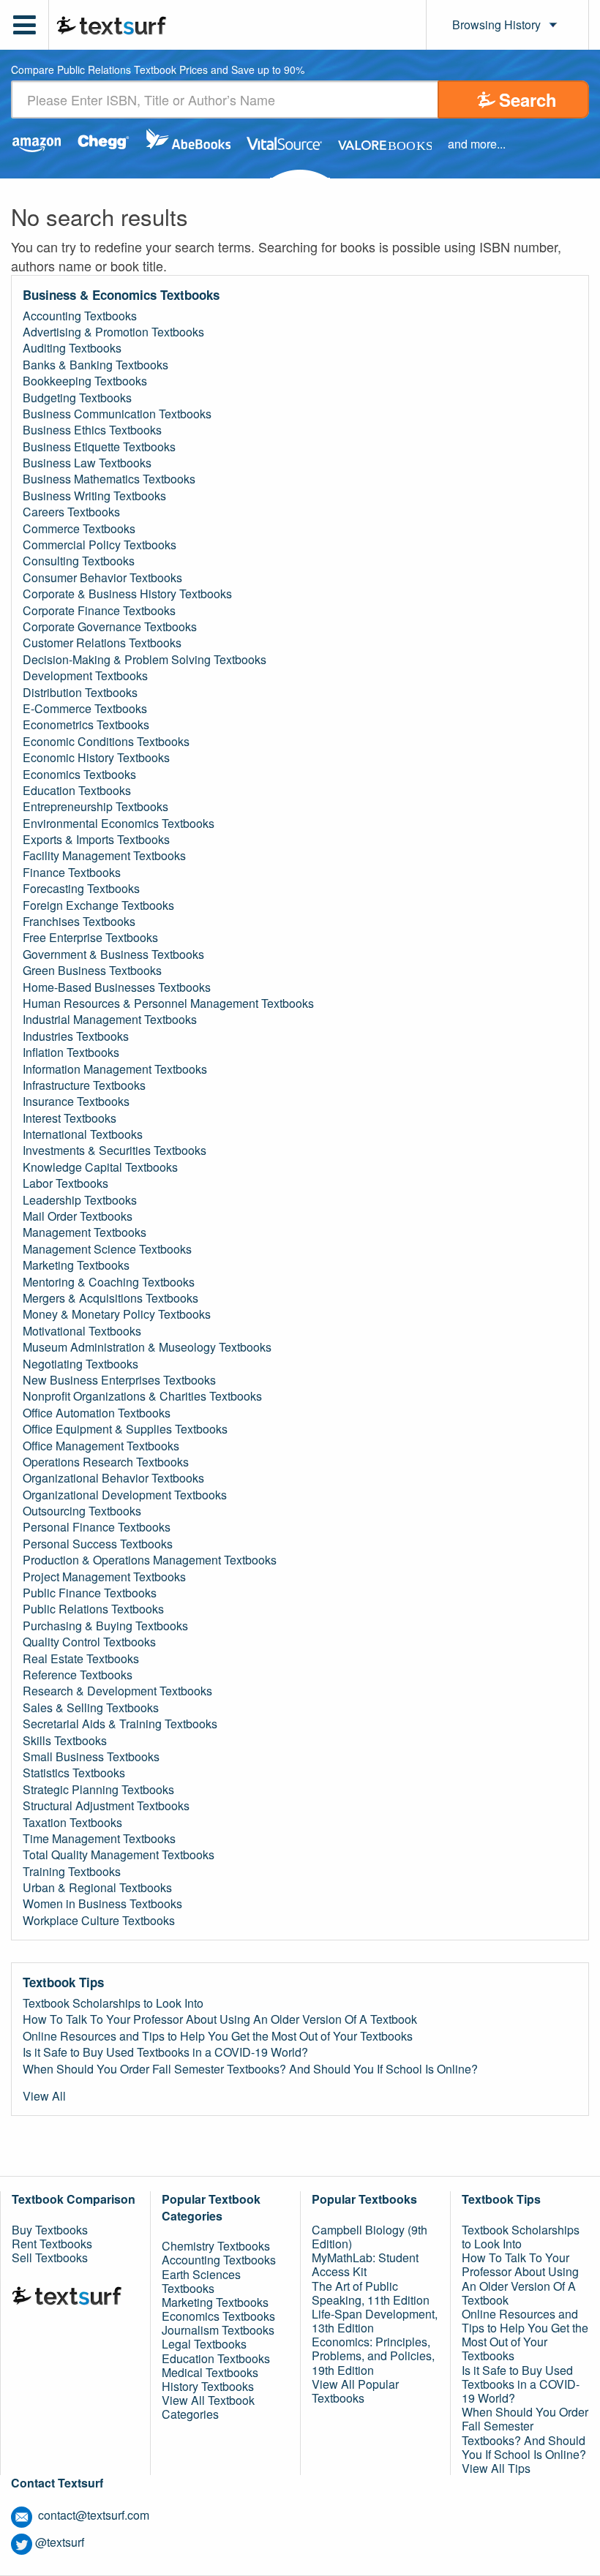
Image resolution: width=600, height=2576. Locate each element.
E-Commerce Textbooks (85, 709)
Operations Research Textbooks (106, 1462)
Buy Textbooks (50, 2230)
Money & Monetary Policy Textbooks (117, 1314)
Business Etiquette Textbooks (99, 447)
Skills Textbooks (65, 1741)
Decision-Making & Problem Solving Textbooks (145, 660)
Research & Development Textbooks (117, 1691)
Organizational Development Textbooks (125, 1495)
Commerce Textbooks (79, 529)
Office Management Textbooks (101, 1446)
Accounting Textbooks (80, 316)
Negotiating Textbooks (80, 1364)
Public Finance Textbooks (90, 1593)
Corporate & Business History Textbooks (127, 594)
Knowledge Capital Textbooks (100, 1167)
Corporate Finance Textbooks (99, 611)
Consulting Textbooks (79, 561)
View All (44, 2096)
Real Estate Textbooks (81, 1659)
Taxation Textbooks (72, 1823)
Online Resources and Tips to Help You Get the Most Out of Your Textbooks (218, 2036)
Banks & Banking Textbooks (95, 365)
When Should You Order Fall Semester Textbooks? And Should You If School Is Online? (250, 2069)
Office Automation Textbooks (97, 1413)
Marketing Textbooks (76, 1265)
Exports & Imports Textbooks (96, 840)
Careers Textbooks (71, 512)
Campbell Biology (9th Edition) (370, 2237)
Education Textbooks (77, 791)
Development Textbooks (85, 676)
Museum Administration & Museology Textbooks (147, 1347)
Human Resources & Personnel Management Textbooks (168, 1003)
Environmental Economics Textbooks (119, 824)
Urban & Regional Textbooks (97, 1888)
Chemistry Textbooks (216, 2246)
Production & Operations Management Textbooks (150, 1560)
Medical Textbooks (210, 2372)
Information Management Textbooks (115, 1069)
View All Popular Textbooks (355, 2391)
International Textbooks (83, 1134)
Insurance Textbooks (76, 1101)
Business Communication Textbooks (117, 414)
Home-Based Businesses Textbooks (117, 987)
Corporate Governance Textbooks (110, 627)
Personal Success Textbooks (98, 1544)
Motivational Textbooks (82, 1331)
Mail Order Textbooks (78, 1216)
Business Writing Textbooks (94, 496)
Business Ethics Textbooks (92, 430)
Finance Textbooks (72, 873)
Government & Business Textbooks (113, 954)
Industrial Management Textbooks (110, 1020)
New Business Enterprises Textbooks (119, 1380)
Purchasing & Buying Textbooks (105, 1626)
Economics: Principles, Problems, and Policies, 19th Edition (373, 2355)
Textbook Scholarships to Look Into (113, 2003)
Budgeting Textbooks (77, 398)
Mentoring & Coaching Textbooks (109, 1282)
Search (528, 99)
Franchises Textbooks (79, 922)
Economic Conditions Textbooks (106, 742)
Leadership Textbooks (80, 1200)
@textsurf (60, 2542)
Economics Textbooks (79, 775)
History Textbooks (208, 2386)
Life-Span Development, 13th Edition (375, 2321)
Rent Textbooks (52, 2244)
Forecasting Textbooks (81, 889)
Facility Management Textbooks (104, 856)
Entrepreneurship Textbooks (95, 807)
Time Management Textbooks (99, 1839)
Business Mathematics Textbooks (109, 479)
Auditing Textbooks (72, 348)
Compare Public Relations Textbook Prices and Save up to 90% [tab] (158, 71)
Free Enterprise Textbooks (90, 938)
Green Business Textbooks (92, 971)
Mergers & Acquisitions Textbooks (110, 1298)
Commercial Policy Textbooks (100, 545)
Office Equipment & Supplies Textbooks (125, 1429)
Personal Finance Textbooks (97, 1527)
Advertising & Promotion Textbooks (113, 332)
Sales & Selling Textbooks (91, 1708)
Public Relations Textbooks (93, 1609)
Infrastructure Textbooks (84, 1085)
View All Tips (496, 2468)
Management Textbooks (85, 1232)
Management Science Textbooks (107, 1249)
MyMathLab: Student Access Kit (365, 2264)
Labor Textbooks (65, 1183)
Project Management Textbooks (104, 1577)
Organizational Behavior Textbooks (113, 1478)
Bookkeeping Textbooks (85, 381)
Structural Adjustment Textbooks (106, 1806)
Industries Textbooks (76, 1036)
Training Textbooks (72, 1872)
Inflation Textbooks (71, 1052)
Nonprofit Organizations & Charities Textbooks (142, 1396)
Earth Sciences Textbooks (201, 2281)
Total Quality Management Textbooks (119, 1855)
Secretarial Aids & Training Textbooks (120, 1724)
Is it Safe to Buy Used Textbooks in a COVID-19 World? (165, 2052)
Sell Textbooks (50, 2257)
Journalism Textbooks (218, 2330)
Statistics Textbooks (74, 1773)
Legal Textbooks (204, 2344)
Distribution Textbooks (80, 693)
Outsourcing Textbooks (82, 1511)
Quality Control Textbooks (89, 1642)
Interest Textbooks (70, 1118)
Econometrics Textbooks (86, 725)
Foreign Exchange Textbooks (98, 905)
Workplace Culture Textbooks (99, 1921)
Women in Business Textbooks (102, 1904)
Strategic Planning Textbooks (98, 1790)
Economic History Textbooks (96, 758)
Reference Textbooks (78, 1675)
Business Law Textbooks (87, 463)
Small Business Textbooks (91, 1757)
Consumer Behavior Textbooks (102, 578)
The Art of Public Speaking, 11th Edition (371, 2293)
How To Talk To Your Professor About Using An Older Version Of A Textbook (220, 2019)
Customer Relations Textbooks (102, 643)
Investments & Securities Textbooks (115, 1150)
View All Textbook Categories (208, 2407)
